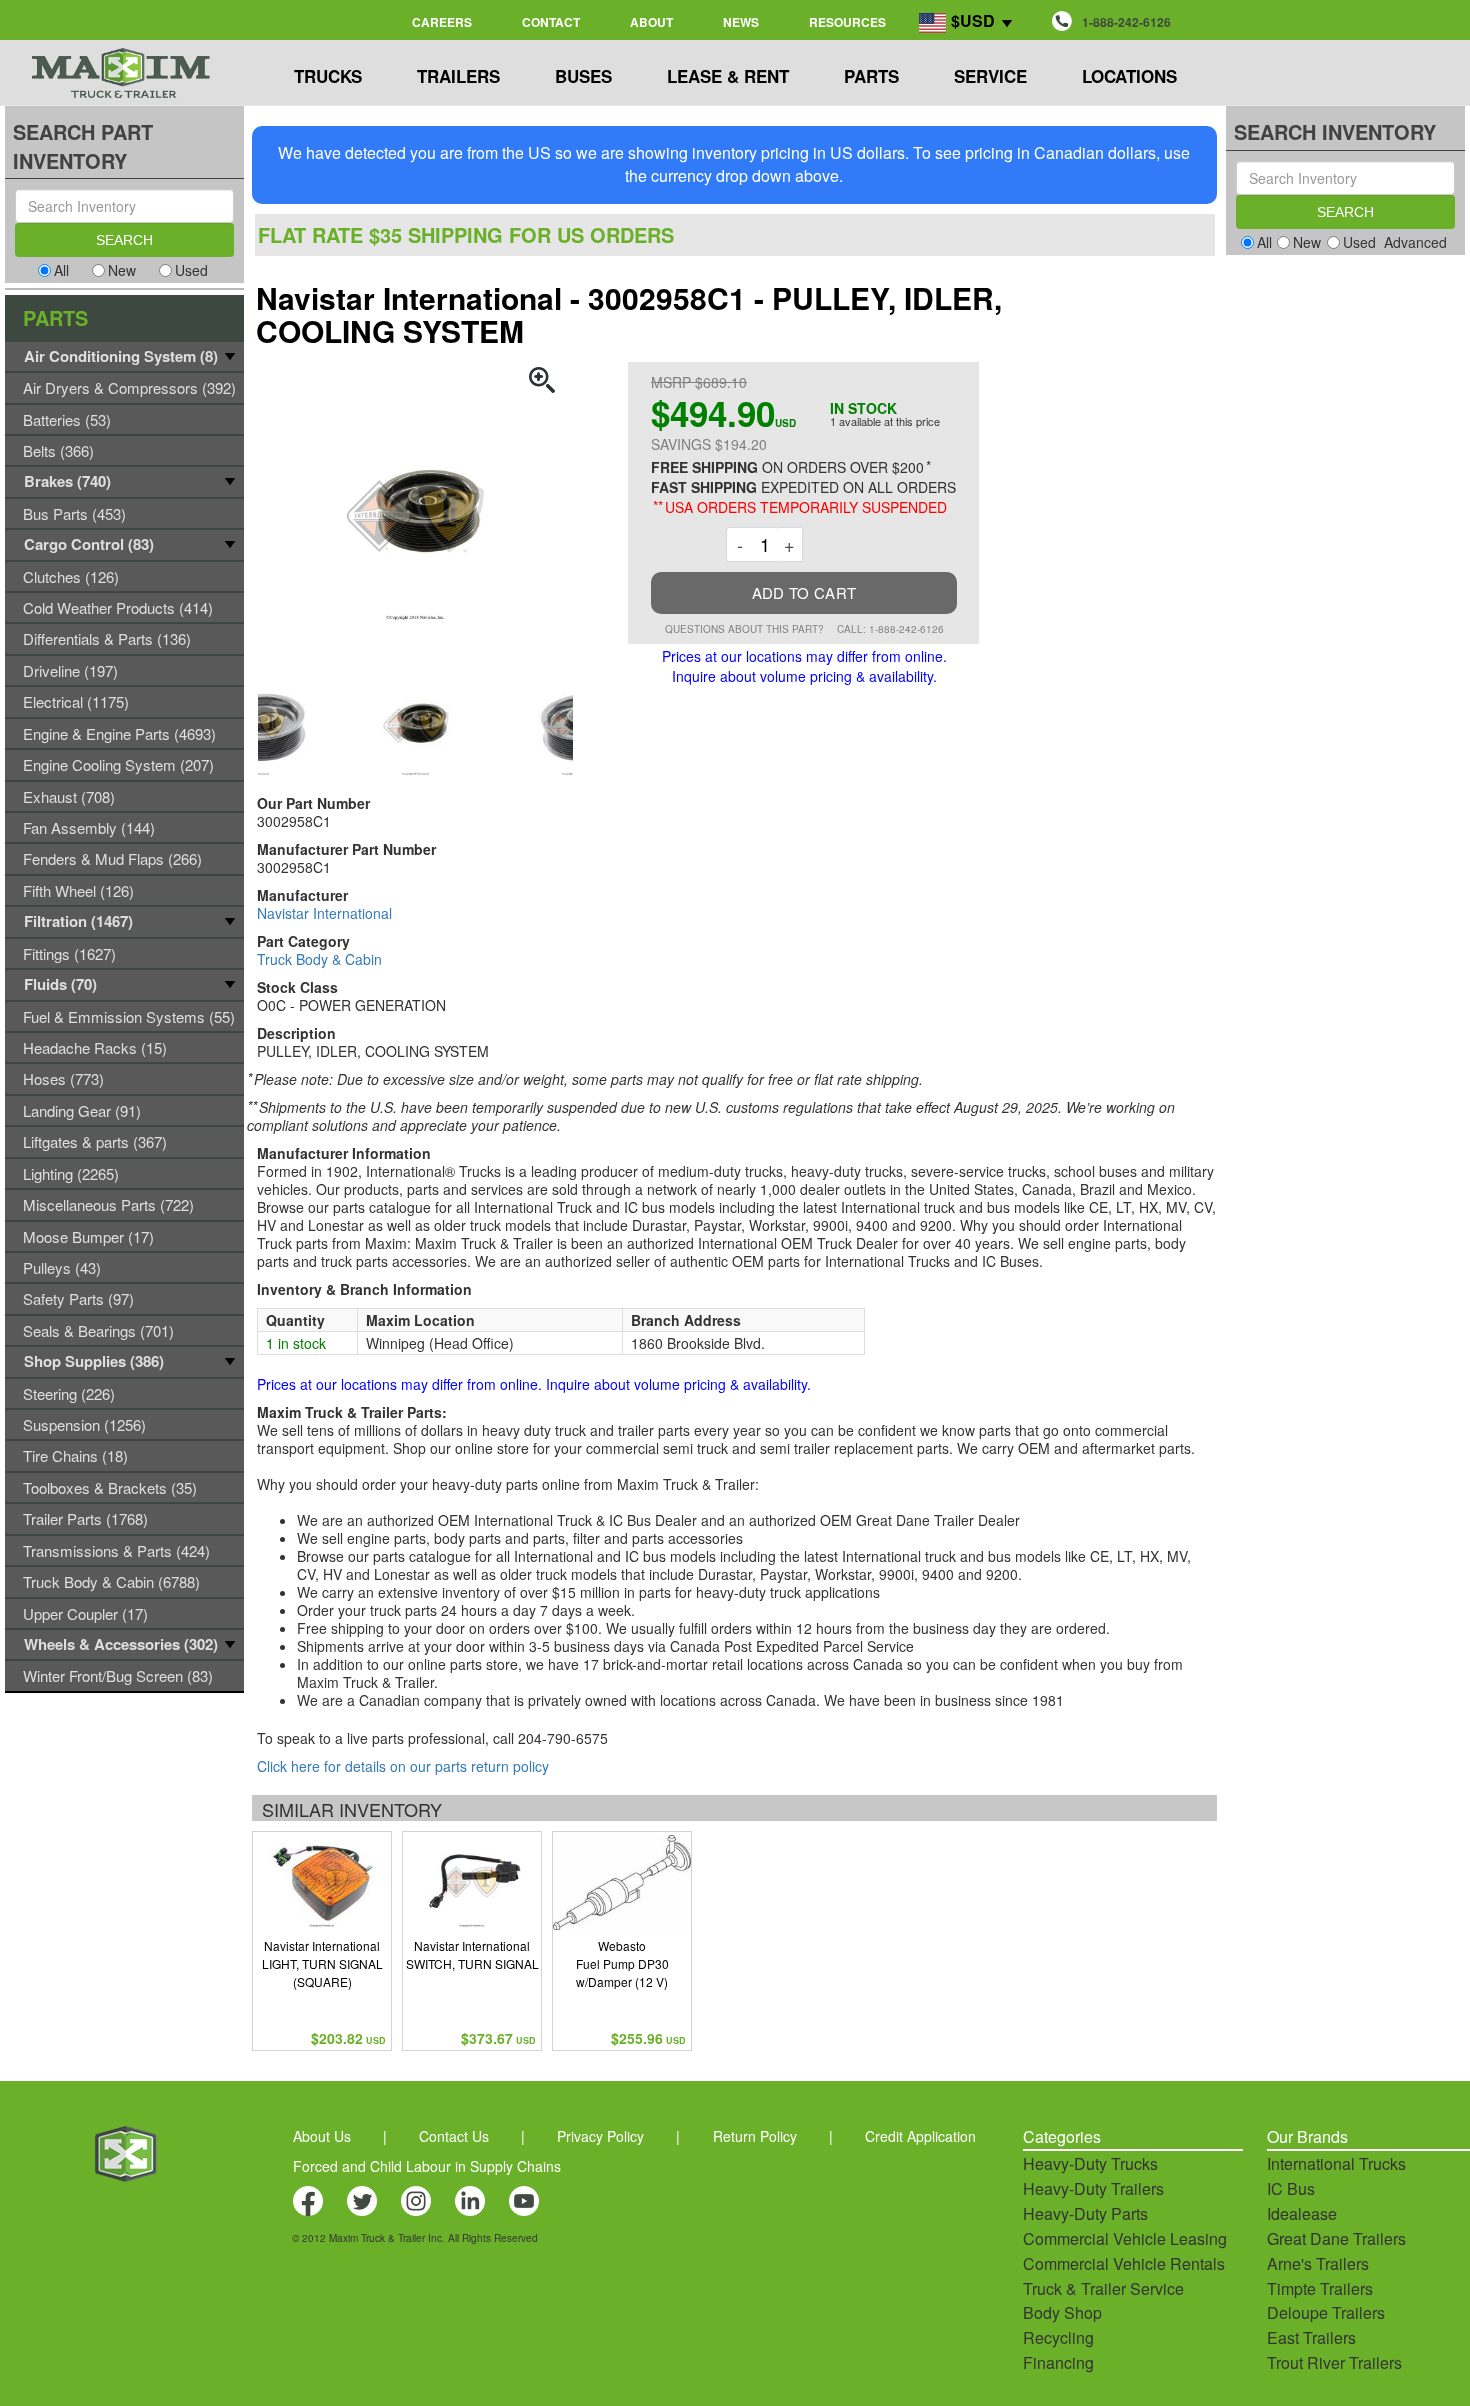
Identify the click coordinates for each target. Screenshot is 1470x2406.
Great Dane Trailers (1336, 2238)
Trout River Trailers (1334, 2362)
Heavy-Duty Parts (1085, 2213)
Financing (1058, 2362)
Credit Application (920, 2136)
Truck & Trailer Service (1103, 2288)
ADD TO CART (804, 592)
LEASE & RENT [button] (728, 76)
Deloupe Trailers (1326, 2312)
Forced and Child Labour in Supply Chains (427, 2166)
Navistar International (324, 913)
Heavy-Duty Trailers (1093, 2188)
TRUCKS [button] (328, 76)
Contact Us (454, 2136)
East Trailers (1311, 2337)
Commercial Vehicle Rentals (1124, 2263)
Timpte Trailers (1320, 2288)
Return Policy (755, 2136)
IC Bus (1291, 2188)
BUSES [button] (583, 76)
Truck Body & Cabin (319, 959)
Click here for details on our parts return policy (403, 1766)
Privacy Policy (600, 2136)
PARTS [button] (871, 76)
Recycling (1058, 2337)
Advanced (1415, 242)
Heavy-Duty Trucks (1090, 2163)
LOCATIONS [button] (1129, 76)
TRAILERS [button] (458, 76)
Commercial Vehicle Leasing (1125, 2238)
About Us (322, 2136)
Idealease (1302, 2213)
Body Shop (1062, 2312)
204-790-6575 (563, 1738)
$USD (973, 20)
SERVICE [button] (990, 76)
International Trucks (1336, 2163)
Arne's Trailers (1318, 2263)
